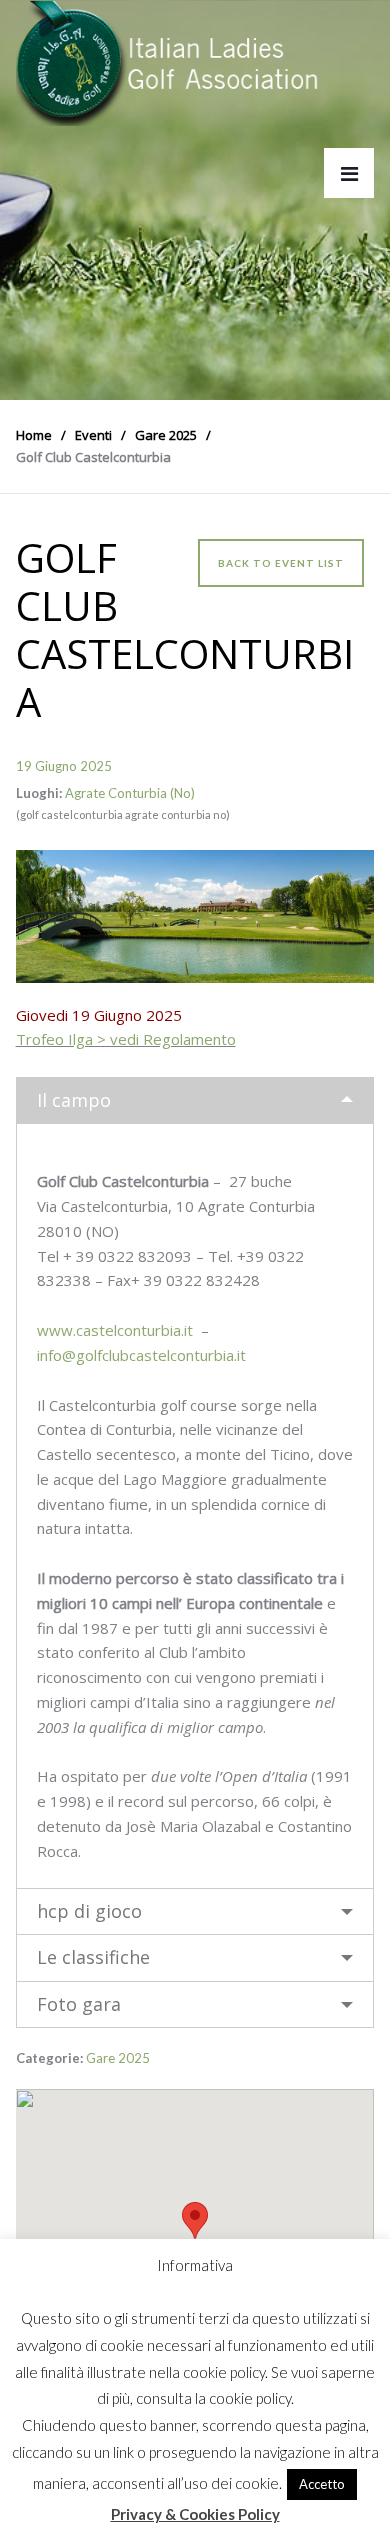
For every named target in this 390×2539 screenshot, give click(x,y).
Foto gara (79, 2004)
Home (34, 435)
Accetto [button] (322, 2484)
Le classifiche (93, 1957)
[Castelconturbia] (195, 916)
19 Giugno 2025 (64, 766)
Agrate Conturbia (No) (130, 793)
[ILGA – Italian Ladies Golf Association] (168, 63)
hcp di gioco (89, 1911)
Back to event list (281, 563)
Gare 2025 (118, 2058)
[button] (195, 2220)
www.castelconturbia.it (115, 1330)
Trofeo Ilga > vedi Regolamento (126, 1039)
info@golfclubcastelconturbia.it (141, 1355)
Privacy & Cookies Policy (195, 2514)
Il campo (74, 1100)
